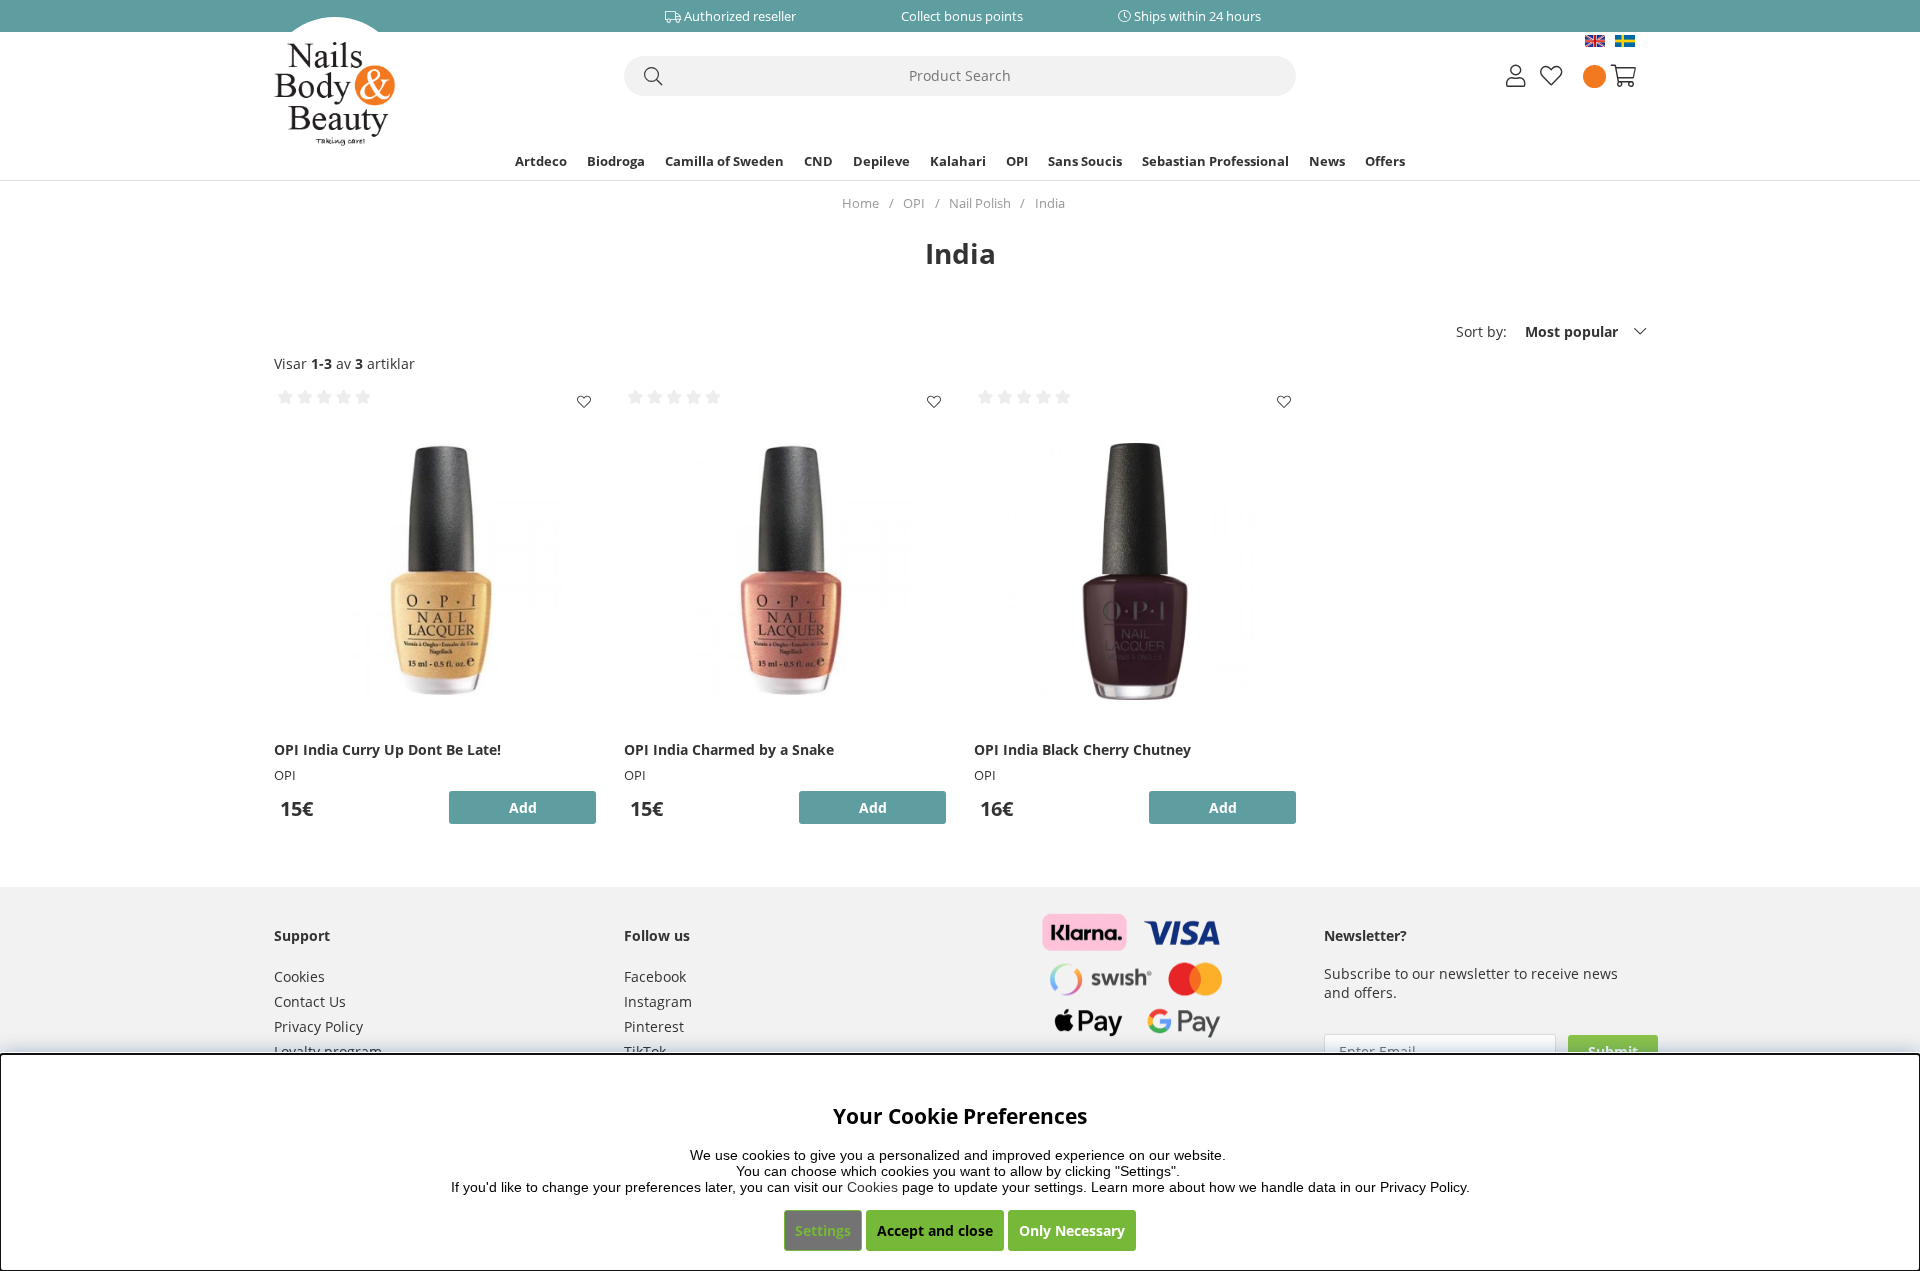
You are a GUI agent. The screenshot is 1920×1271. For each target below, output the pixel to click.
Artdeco (541, 161)
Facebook (655, 976)
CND (818, 161)
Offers (1385, 161)
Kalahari (958, 161)
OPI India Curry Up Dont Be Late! (387, 749)
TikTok (645, 1051)
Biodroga (616, 161)
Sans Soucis (1085, 161)
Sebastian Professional (1215, 161)
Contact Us (310, 1001)
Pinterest (654, 1026)
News (1327, 161)
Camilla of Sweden (724, 161)
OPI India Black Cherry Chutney (1082, 749)
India (1050, 203)
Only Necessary (1072, 1230)
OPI (1017, 161)
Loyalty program (328, 1051)
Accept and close (935, 1230)
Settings (823, 1230)
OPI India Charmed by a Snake (729, 749)
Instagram (658, 1001)
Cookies (299, 976)
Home (860, 203)
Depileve (881, 161)
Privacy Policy (318, 1026)
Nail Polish (980, 203)
